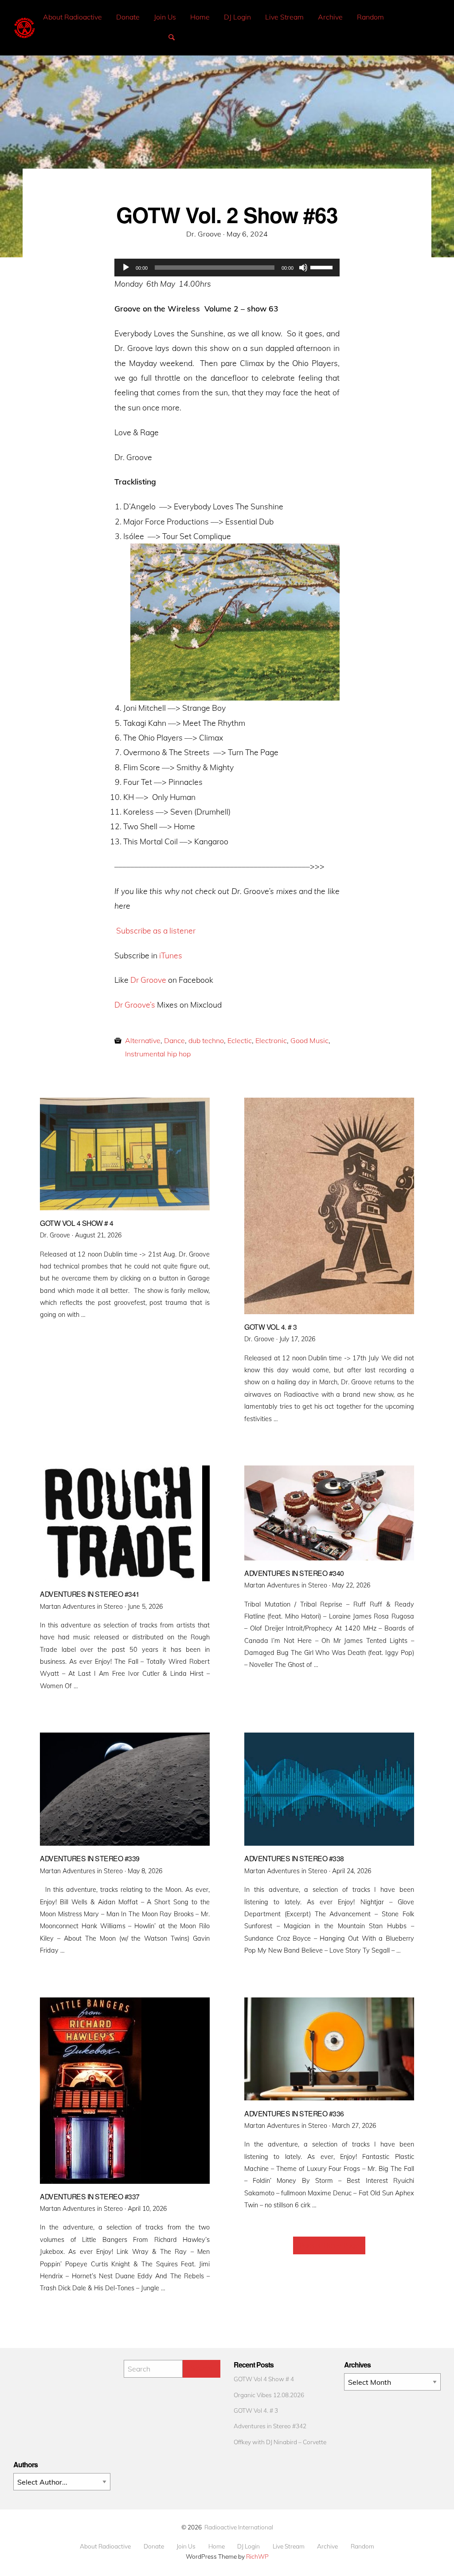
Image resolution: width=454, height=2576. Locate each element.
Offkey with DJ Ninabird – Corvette (280, 2442)
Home (200, 17)
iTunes (171, 955)
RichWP (257, 2556)
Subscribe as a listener (156, 930)
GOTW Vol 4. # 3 (256, 2410)
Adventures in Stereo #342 (270, 2426)
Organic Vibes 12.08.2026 (269, 2395)
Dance (174, 1040)
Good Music (309, 1040)
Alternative (143, 1040)
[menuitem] (72, 17)
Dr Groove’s (135, 1004)
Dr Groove (148, 980)
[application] (227, 268)
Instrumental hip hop (158, 1054)
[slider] (323, 267)
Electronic (271, 1040)
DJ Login (237, 17)
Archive (330, 17)
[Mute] (303, 268)
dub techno (206, 1040)
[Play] (126, 268)
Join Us (165, 17)
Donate (128, 17)
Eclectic (240, 1040)
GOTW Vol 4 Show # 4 (264, 2379)
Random (370, 17)
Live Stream (284, 17)
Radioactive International (239, 2527)
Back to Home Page (329, 2245)
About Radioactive (72, 17)
